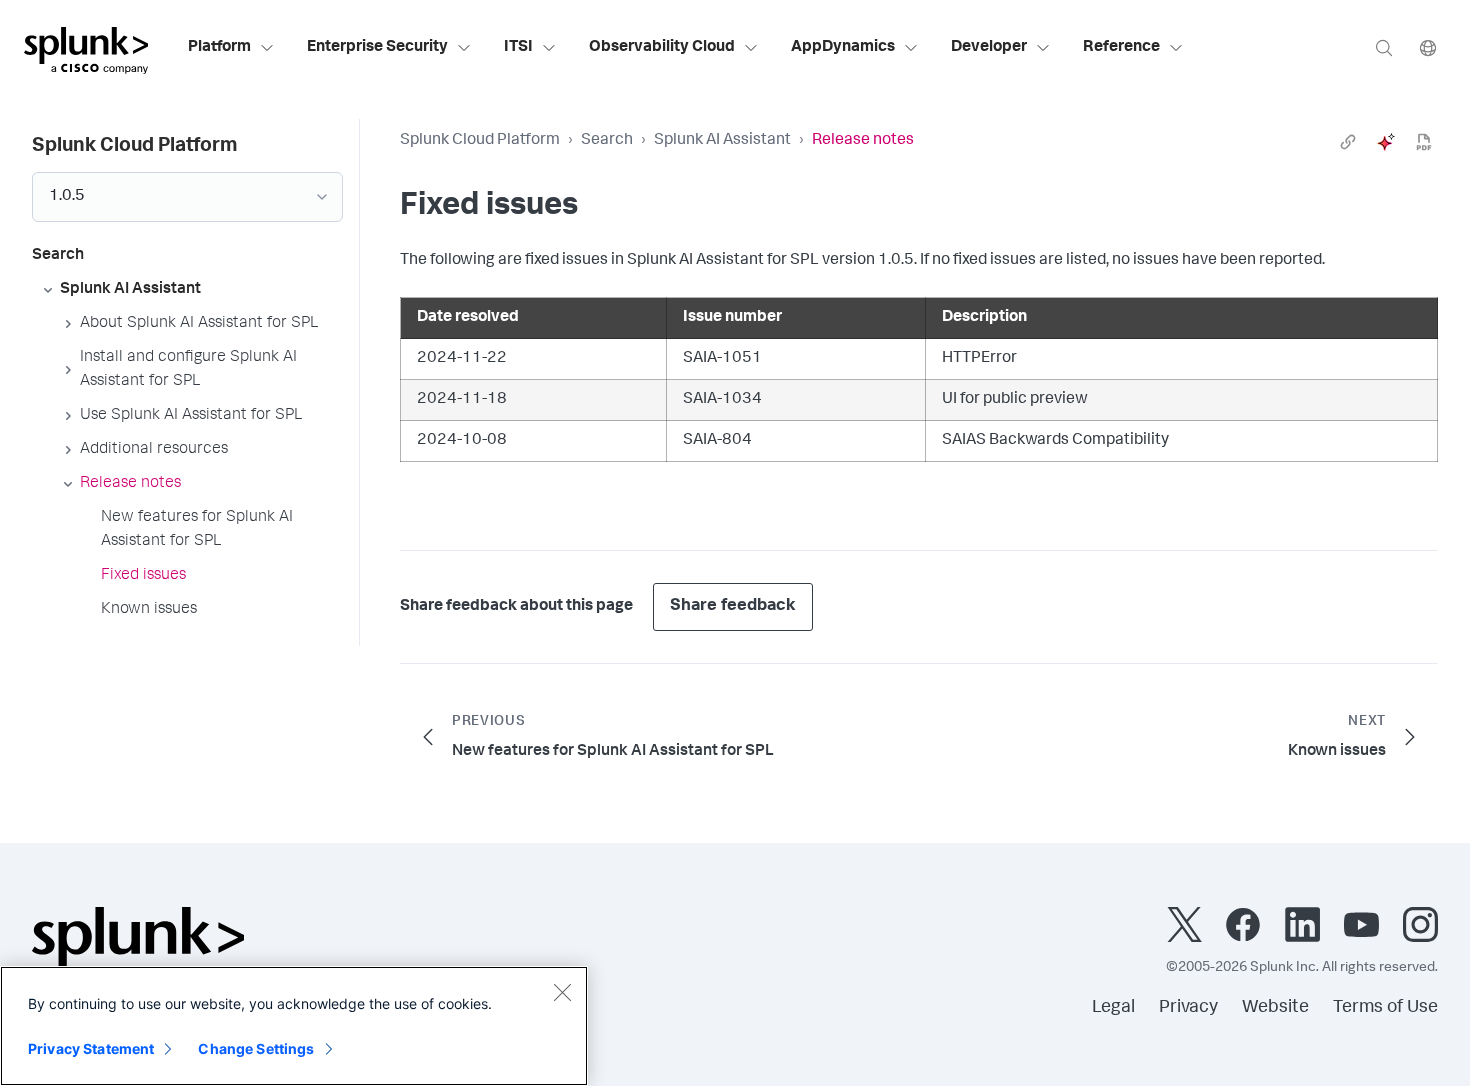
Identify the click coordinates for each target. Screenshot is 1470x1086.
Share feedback (733, 606)
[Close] (562, 992)
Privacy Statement (91, 1048)
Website (1275, 1008)
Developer (989, 48)
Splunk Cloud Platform (480, 141)
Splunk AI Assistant (722, 141)
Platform (219, 48)
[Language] (1428, 47)
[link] (1348, 142)
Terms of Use (1385, 1008)
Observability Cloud (662, 48)
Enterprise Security (377, 48)
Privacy (1188, 1008)
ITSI (518, 48)
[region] (294, 1026)
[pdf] (1424, 142)
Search (607, 141)
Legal (1113, 1008)
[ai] (1386, 142)
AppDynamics (843, 48)
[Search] (1384, 47)
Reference (1121, 48)
